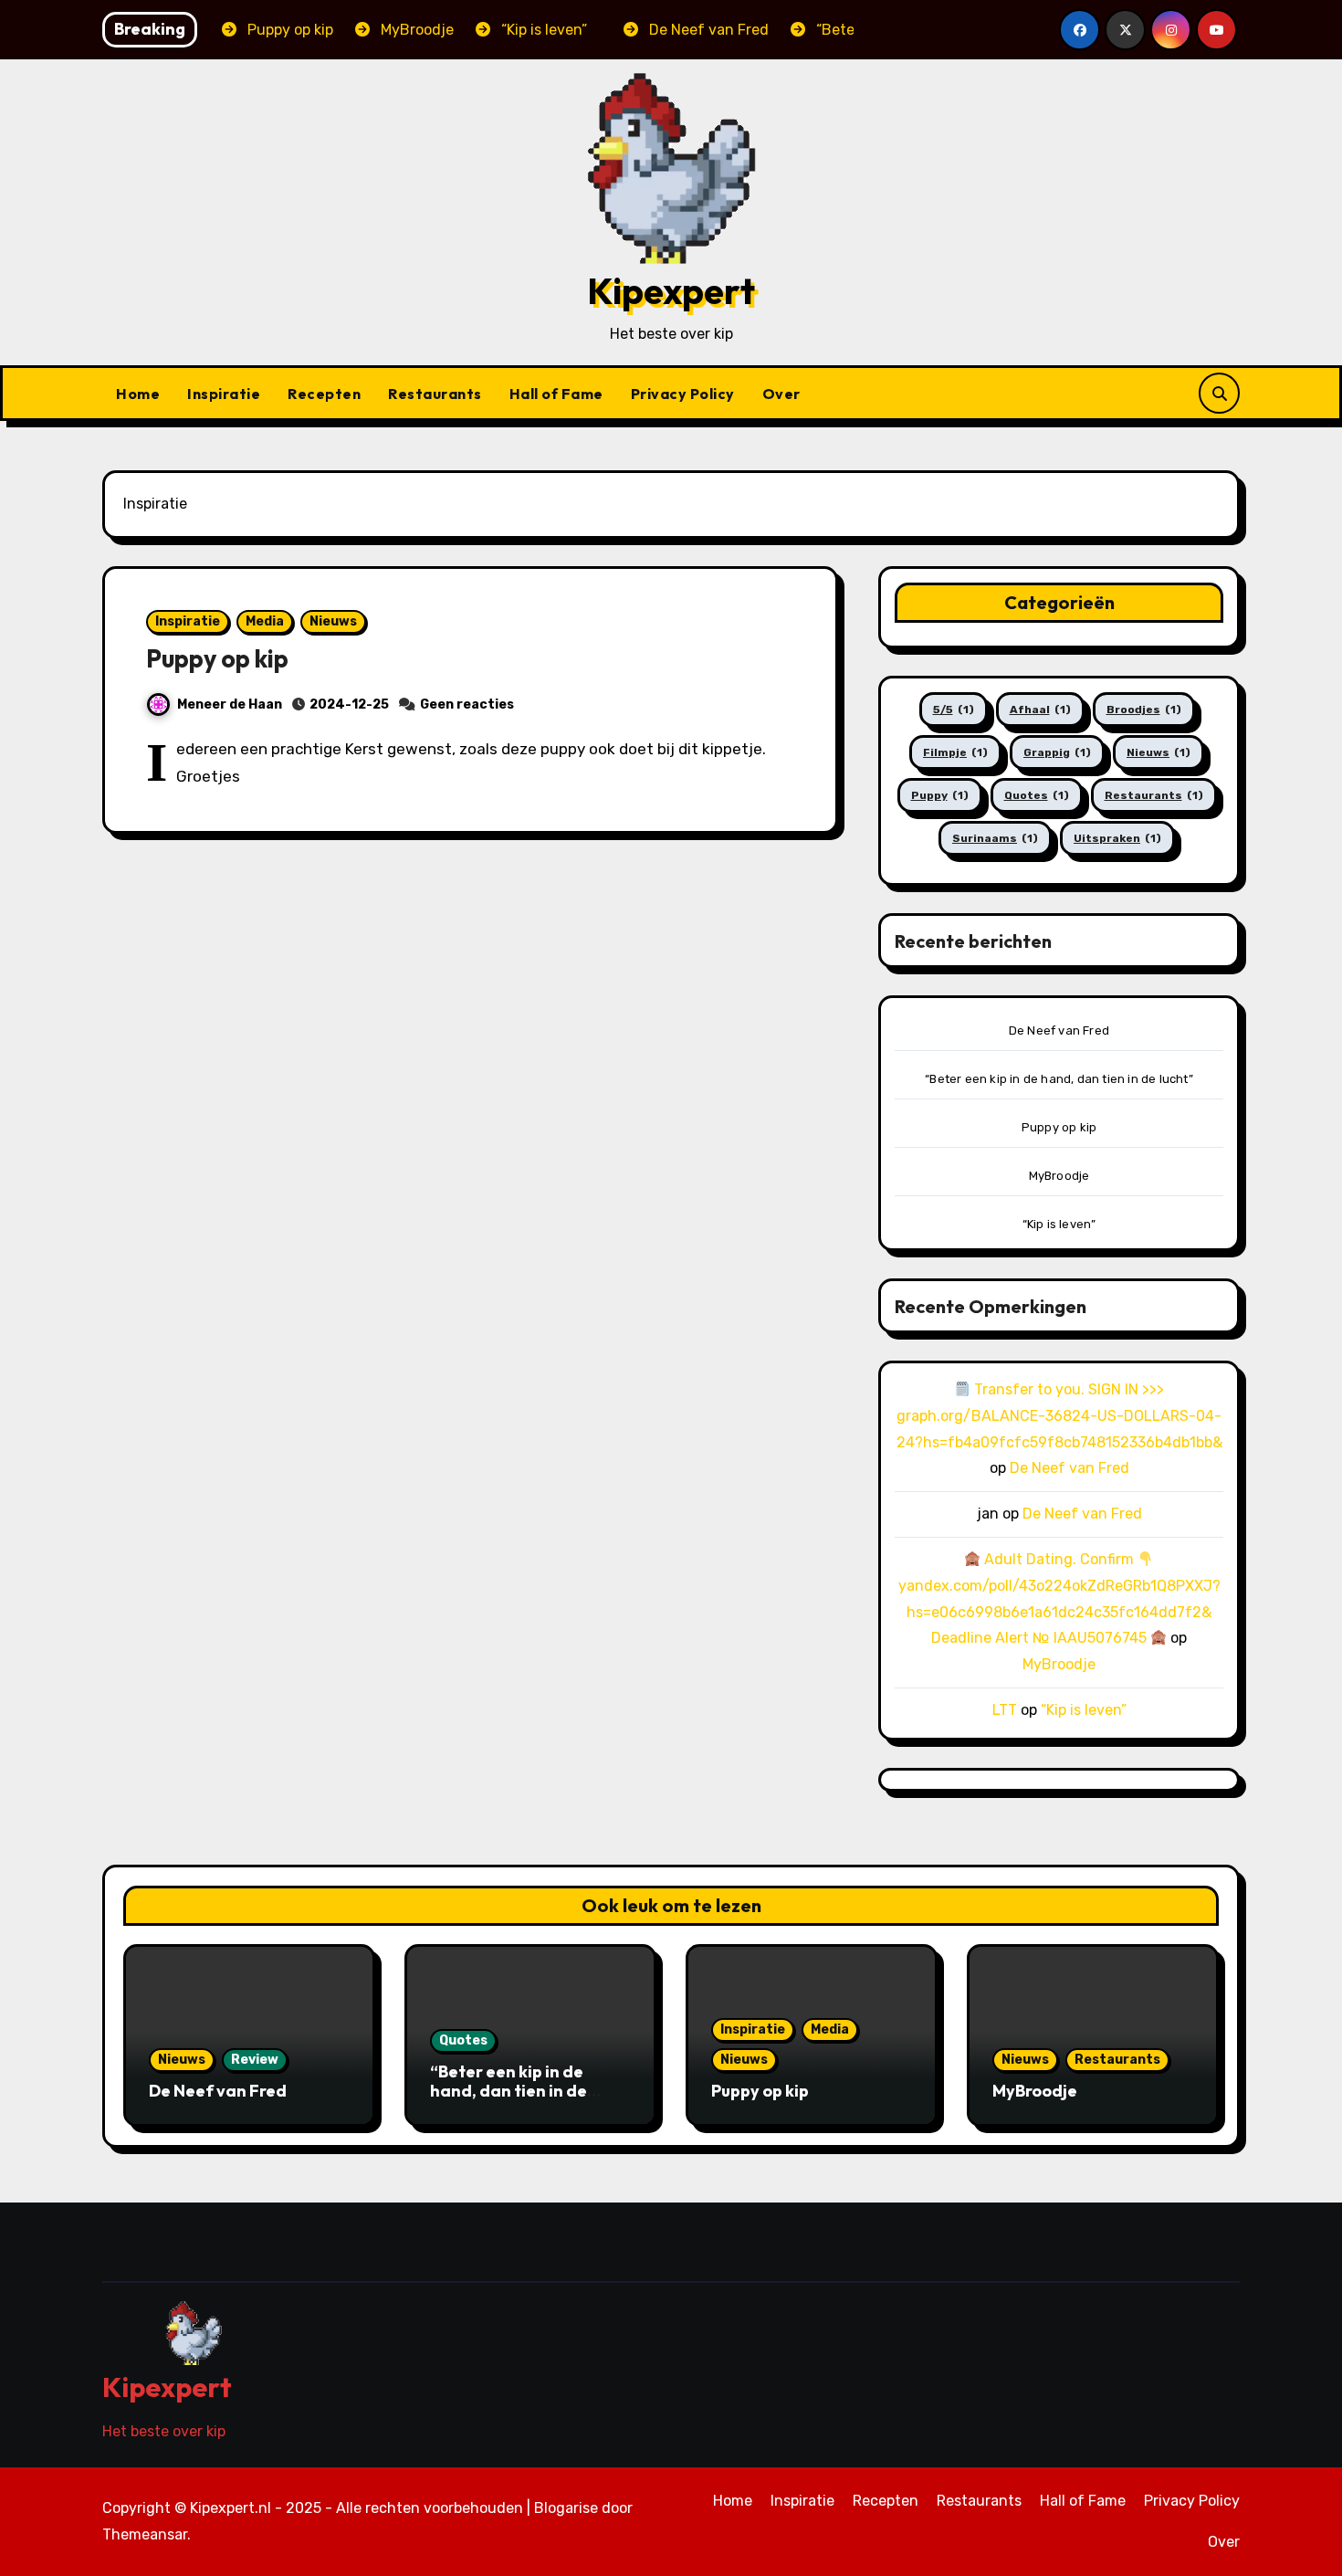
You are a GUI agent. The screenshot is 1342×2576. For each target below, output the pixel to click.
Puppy (940, 795)
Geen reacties (467, 704)
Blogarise (566, 2508)
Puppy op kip (217, 658)
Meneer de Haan (230, 704)
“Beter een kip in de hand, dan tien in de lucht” (1059, 1079)
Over (781, 394)
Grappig (1057, 752)
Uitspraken (1117, 838)
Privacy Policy (683, 394)
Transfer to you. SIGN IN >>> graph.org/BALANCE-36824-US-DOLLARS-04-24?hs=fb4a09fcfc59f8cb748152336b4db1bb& (1059, 1416)
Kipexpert (671, 290)
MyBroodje (1059, 1176)
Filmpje (955, 752)
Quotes (1037, 795)
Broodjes (1144, 710)
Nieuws (333, 621)
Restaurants (435, 394)
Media (265, 621)
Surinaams (995, 838)
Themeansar (145, 2534)
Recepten (324, 394)
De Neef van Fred (1059, 1030)
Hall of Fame (556, 394)
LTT (1005, 1710)
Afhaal (1040, 710)
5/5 (954, 710)
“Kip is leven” (1059, 1224)
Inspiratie (224, 394)
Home (138, 394)
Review (255, 2060)
